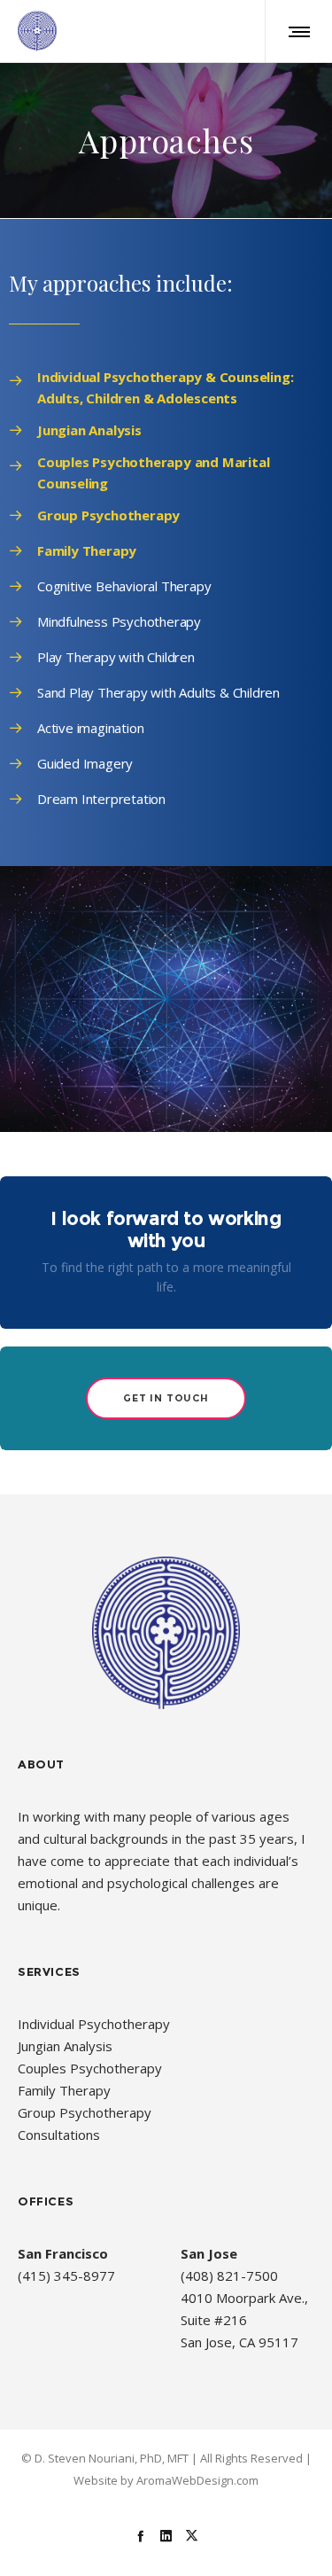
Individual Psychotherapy (94, 2024)
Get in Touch (166, 1398)
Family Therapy (64, 2090)
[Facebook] (140, 2535)
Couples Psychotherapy (90, 2068)
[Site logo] (37, 31)
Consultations (59, 2135)
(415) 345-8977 (66, 2275)
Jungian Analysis (65, 2046)
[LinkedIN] (166, 2535)
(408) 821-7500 (229, 2275)
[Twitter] (192, 2535)
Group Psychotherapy (85, 2112)
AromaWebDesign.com (197, 2480)
